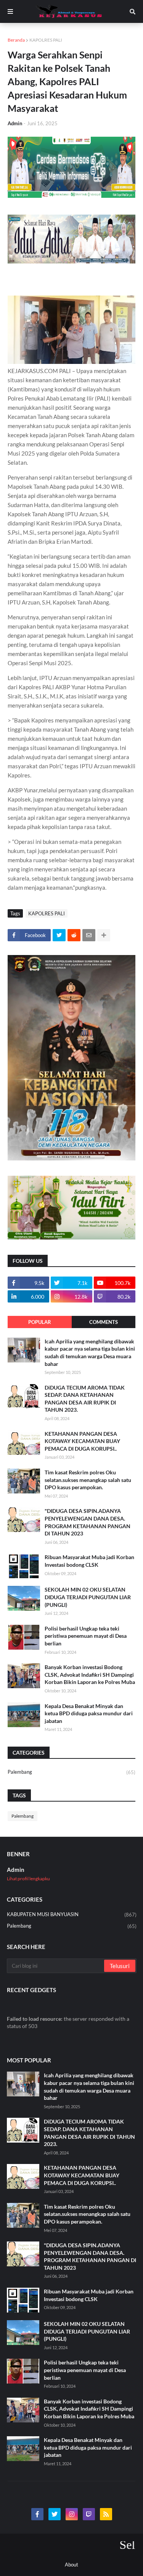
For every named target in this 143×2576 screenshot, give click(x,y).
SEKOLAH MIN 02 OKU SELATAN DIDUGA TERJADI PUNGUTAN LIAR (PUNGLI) (88, 1597)
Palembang (71, 1772)
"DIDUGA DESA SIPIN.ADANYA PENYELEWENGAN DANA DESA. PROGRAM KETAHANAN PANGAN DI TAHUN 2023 (88, 1522)
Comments (104, 1322)
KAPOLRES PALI (46, 40)
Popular (40, 1322)
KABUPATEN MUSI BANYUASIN (72, 1914)
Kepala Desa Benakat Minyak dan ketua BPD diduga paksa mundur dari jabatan (89, 1713)
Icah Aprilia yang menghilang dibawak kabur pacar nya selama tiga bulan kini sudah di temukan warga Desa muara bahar (90, 1353)
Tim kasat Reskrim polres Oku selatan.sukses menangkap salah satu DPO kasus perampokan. (88, 1480)
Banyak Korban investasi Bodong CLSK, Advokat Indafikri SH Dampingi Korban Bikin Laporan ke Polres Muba (90, 1674)
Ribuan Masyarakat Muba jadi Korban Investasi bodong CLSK (89, 1561)
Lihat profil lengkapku (28, 1879)
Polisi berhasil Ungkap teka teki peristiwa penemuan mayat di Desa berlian (86, 1636)
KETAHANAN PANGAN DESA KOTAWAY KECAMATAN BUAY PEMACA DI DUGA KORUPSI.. (82, 1441)
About (71, 2565)
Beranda (16, 40)
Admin (16, 1870)
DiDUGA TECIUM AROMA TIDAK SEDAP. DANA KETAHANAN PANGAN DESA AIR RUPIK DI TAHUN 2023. (85, 1399)
